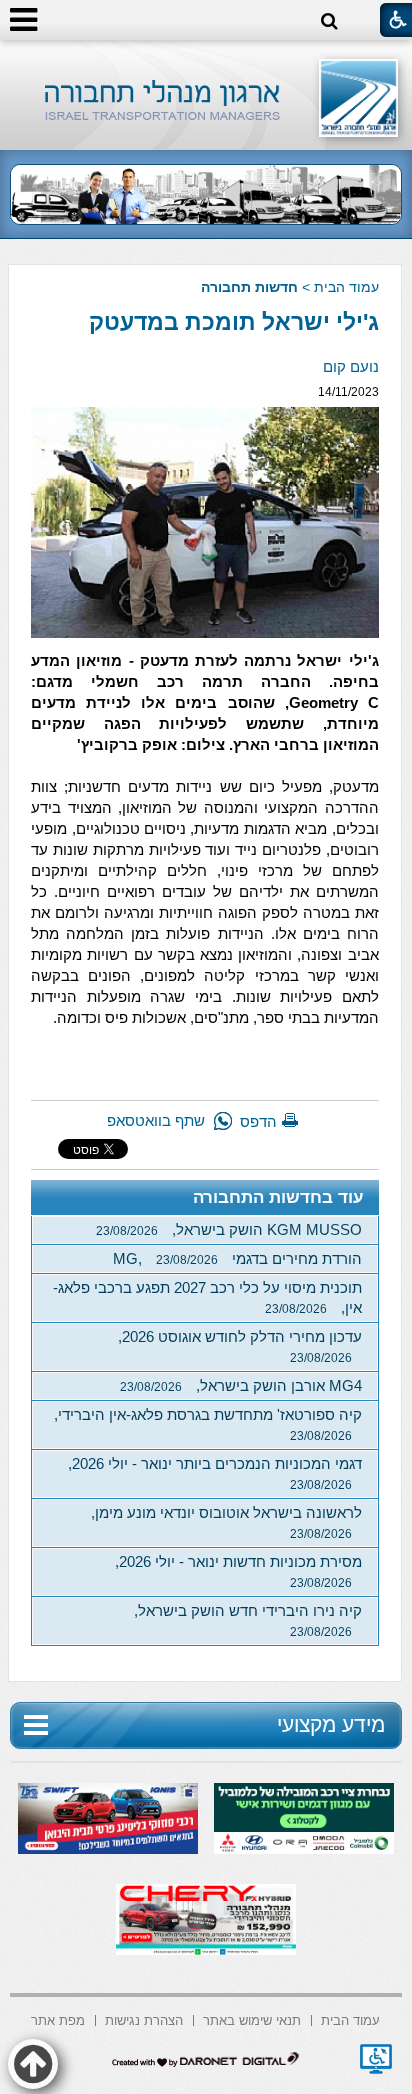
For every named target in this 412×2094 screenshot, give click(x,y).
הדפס (258, 1121)
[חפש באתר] (329, 21)
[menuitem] (350, 2018)
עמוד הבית (346, 287)
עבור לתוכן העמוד (206, 59)
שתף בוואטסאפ (156, 1120)
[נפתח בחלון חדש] (376, 2059)
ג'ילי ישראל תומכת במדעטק (234, 322)
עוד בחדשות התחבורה (278, 1197)
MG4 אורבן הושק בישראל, (241, 1385)
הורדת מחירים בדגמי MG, (237, 1258)
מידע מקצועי (331, 1724)
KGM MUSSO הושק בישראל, (229, 1229)
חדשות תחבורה (249, 287)
